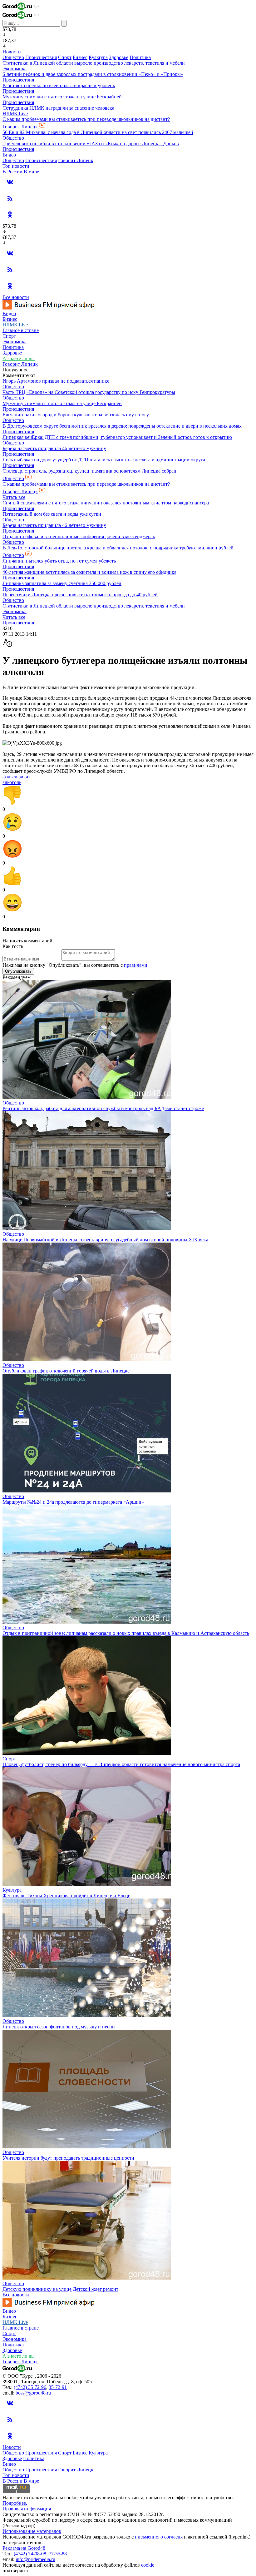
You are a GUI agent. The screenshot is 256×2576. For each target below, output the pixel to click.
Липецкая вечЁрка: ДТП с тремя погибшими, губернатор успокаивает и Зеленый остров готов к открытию (117, 437)
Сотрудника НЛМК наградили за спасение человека (58, 108)
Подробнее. (15, 2503)
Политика (140, 57)
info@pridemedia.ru (35, 2559)
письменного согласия (159, 2537)
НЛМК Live (15, 114)
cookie (148, 2565)
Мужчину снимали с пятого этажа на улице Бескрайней (62, 97)
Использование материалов (32, 2531)
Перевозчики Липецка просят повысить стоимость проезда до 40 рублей (80, 595)
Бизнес (80, 57)
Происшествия (41, 57)
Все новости (16, 297)
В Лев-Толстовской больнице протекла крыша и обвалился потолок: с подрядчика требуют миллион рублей (118, 548)
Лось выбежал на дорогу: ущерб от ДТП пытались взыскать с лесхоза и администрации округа (104, 460)
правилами (136, 965)
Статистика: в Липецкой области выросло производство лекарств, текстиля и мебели (94, 63)
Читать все (14, 497)
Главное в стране (21, 330)
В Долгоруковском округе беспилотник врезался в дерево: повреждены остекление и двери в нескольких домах (122, 426)
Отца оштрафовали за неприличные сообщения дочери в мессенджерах (79, 536)
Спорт (65, 57)
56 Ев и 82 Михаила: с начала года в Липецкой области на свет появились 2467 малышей (98, 132)
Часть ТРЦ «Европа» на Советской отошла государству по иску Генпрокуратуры (89, 392)
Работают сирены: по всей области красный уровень (59, 85)
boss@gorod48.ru (33, 2393)
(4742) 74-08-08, (31, 2554)
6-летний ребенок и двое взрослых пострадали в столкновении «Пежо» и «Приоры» (93, 74)
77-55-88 (58, 2554)
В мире (31, 172)
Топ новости (16, 166)
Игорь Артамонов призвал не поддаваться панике (56, 381)
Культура (98, 57)
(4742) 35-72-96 (30, 2387)
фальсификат (16, 777)
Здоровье (119, 57)
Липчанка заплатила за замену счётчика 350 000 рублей (62, 583)
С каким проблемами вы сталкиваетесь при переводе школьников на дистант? (86, 119)
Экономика (15, 69)
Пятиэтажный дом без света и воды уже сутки (52, 514)
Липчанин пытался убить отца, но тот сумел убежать (59, 561)
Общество (13, 57)
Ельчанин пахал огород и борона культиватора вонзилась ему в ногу (76, 415)
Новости (12, 52)
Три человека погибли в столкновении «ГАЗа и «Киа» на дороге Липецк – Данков (91, 144)
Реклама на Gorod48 (24, 2548)
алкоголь (12, 782)
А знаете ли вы (19, 358)
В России (12, 172)
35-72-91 (58, 2387)
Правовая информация (27, 2509)
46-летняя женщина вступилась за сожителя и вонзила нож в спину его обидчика (89, 572)
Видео (9, 155)
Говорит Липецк (20, 127)
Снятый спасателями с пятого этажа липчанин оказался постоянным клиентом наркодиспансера (106, 503)
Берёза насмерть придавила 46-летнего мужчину (54, 448)
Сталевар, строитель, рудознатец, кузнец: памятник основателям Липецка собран (89, 471)
